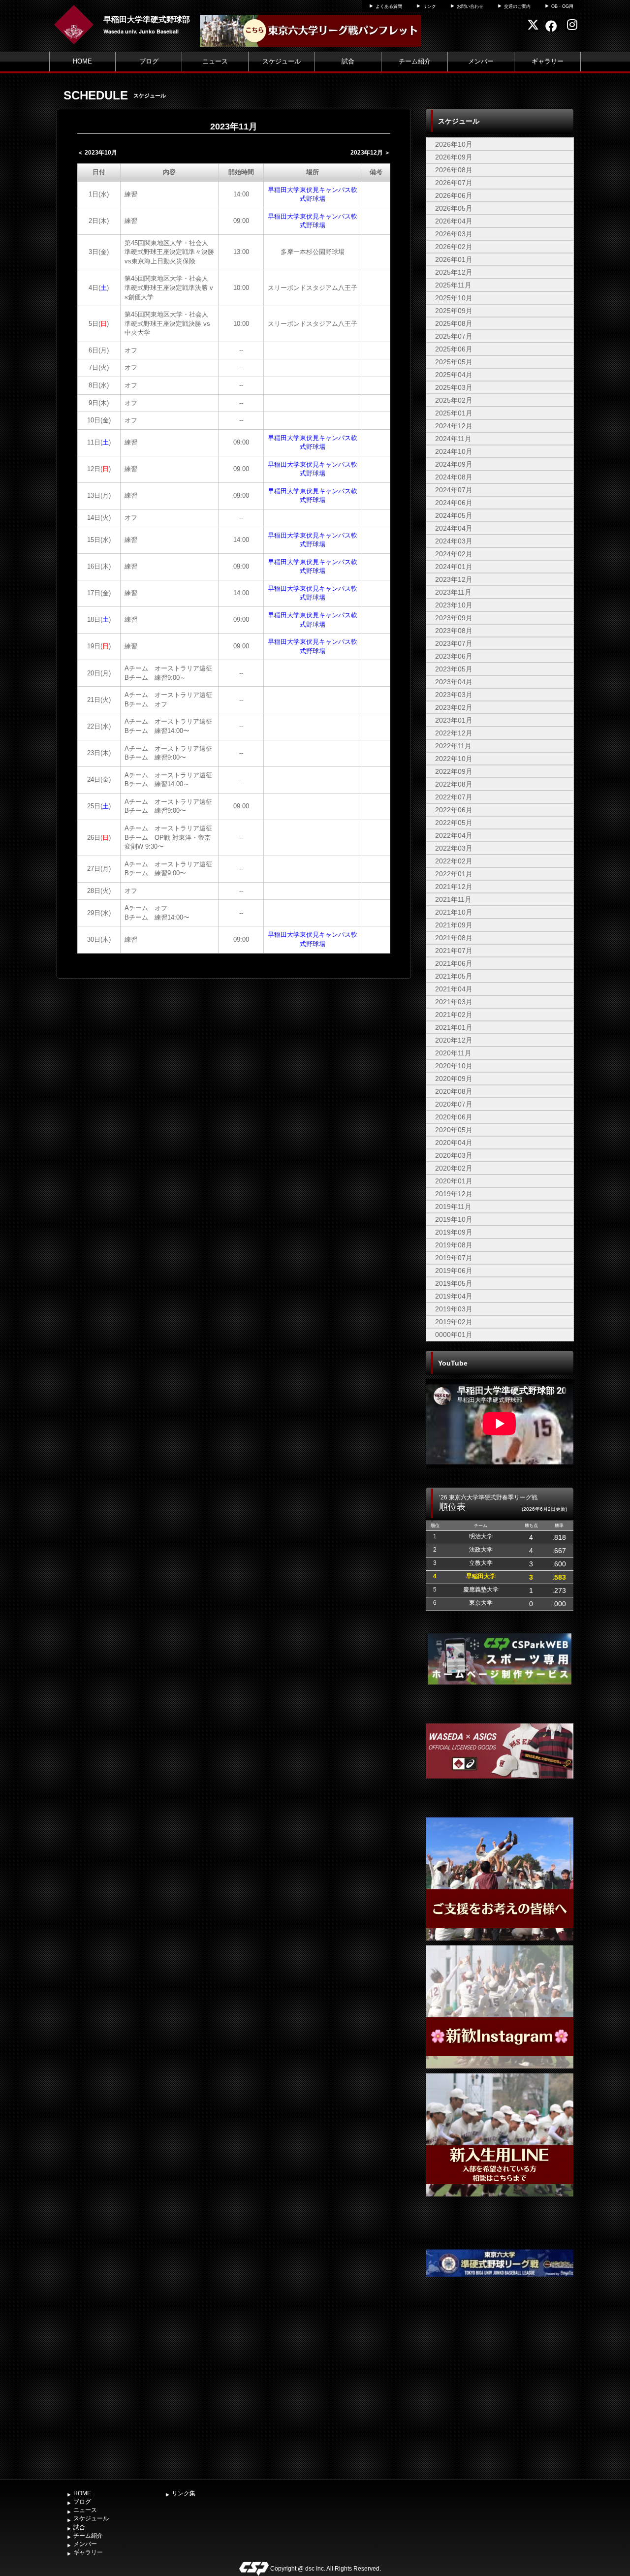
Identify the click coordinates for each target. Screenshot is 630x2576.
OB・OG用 (562, 6)
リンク (429, 6)
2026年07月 (454, 183)
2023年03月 (454, 695)
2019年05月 (454, 1283)
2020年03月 (454, 1155)
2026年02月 (454, 247)
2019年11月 (453, 1207)
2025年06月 (454, 349)
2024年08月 (454, 477)
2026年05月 (454, 208)
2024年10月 (454, 451)
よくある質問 (389, 6)
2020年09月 (454, 1079)
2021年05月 (454, 976)
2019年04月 (454, 1296)
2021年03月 (454, 1002)
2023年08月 (454, 631)
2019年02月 (454, 1322)
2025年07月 (454, 336)
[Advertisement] (500, 2401)
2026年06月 (454, 195)
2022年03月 (454, 848)
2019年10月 (454, 1219)
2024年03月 (454, 541)
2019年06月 (454, 1271)
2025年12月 (454, 272)
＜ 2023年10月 (97, 153)
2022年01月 (454, 874)
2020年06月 (454, 1117)
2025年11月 (453, 285)
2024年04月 (454, 528)
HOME (82, 61)
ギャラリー (548, 61)
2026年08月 (454, 170)
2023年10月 (454, 605)
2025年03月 (454, 387)
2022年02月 (454, 861)
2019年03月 (454, 1309)
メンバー (481, 61)
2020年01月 (454, 1181)
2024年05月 (454, 515)
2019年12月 (454, 1194)
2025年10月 (454, 298)
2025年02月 (454, 400)
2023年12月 (454, 579)
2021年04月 (454, 989)
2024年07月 (454, 490)
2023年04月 (454, 682)
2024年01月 (454, 567)
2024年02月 (454, 554)
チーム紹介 (415, 61)
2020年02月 (454, 1168)
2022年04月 (454, 835)
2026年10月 (454, 144)
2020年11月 (453, 1053)
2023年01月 (454, 720)
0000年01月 (454, 1335)
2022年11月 (453, 746)
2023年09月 (454, 618)
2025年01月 (454, 413)
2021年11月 (453, 899)
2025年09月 (454, 311)
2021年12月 (454, 887)
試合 (348, 61)
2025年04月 (454, 375)
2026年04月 (454, 221)
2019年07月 (454, 1258)
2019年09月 (454, 1232)
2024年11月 (453, 439)
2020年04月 (454, 1143)
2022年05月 (454, 823)
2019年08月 (454, 1245)
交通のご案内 (517, 6)
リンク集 (184, 2493)
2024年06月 (454, 503)
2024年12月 (454, 426)
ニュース (215, 61)
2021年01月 (454, 1027)
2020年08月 (454, 1091)
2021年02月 (454, 1015)
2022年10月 (454, 759)
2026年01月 (454, 259)
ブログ (149, 61)
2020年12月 (454, 1040)
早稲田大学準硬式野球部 (147, 19)
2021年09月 (454, 925)
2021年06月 (454, 963)
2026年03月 (454, 234)
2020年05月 (454, 1130)
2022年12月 (454, 733)
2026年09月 (454, 157)
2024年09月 (454, 464)
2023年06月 (454, 656)
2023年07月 (454, 643)
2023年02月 (454, 707)
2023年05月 (454, 669)
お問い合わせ (470, 6)
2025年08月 (454, 323)
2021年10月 (454, 912)
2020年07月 (454, 1104)
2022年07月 (454, 797)
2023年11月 (453, 592)
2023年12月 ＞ (370, 153)
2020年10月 (454, 1066)
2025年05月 (454, 362)
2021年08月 (454, 938)
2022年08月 (454, 784)
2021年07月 (454, 951)
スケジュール (282, 61)
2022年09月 (454, 771)
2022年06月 (454, 810)
